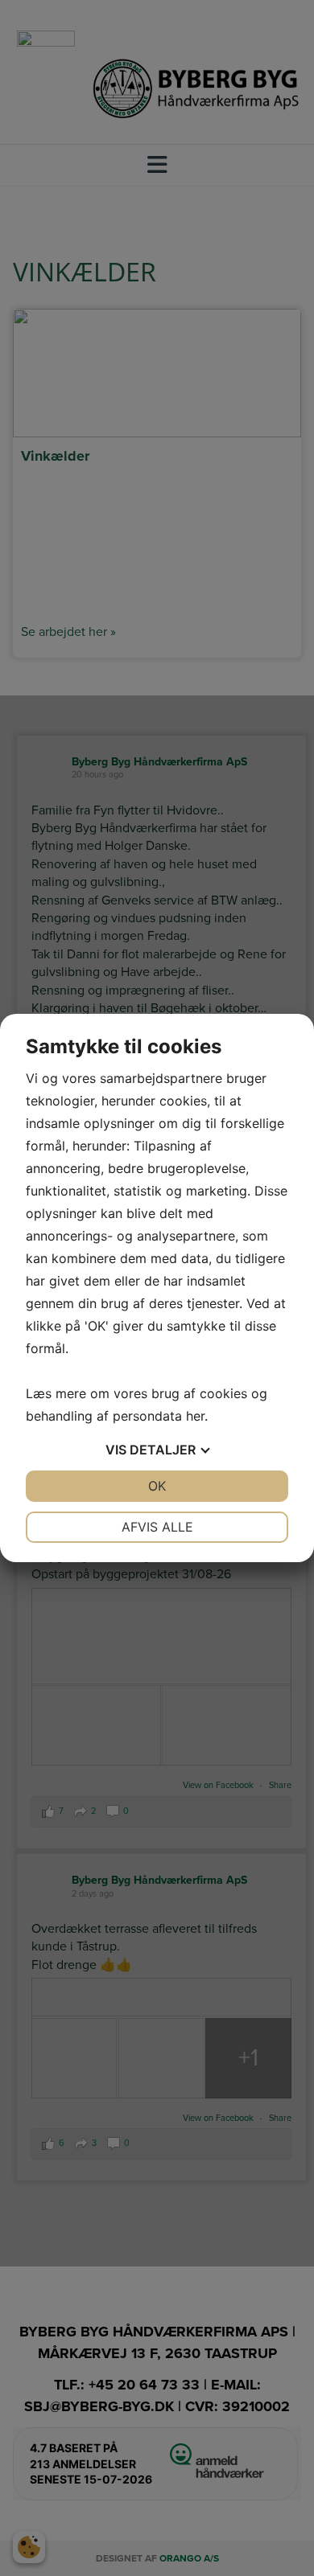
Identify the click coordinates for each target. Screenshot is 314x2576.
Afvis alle (157, 1527)
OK (157, 1486)
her (195, 1416)
